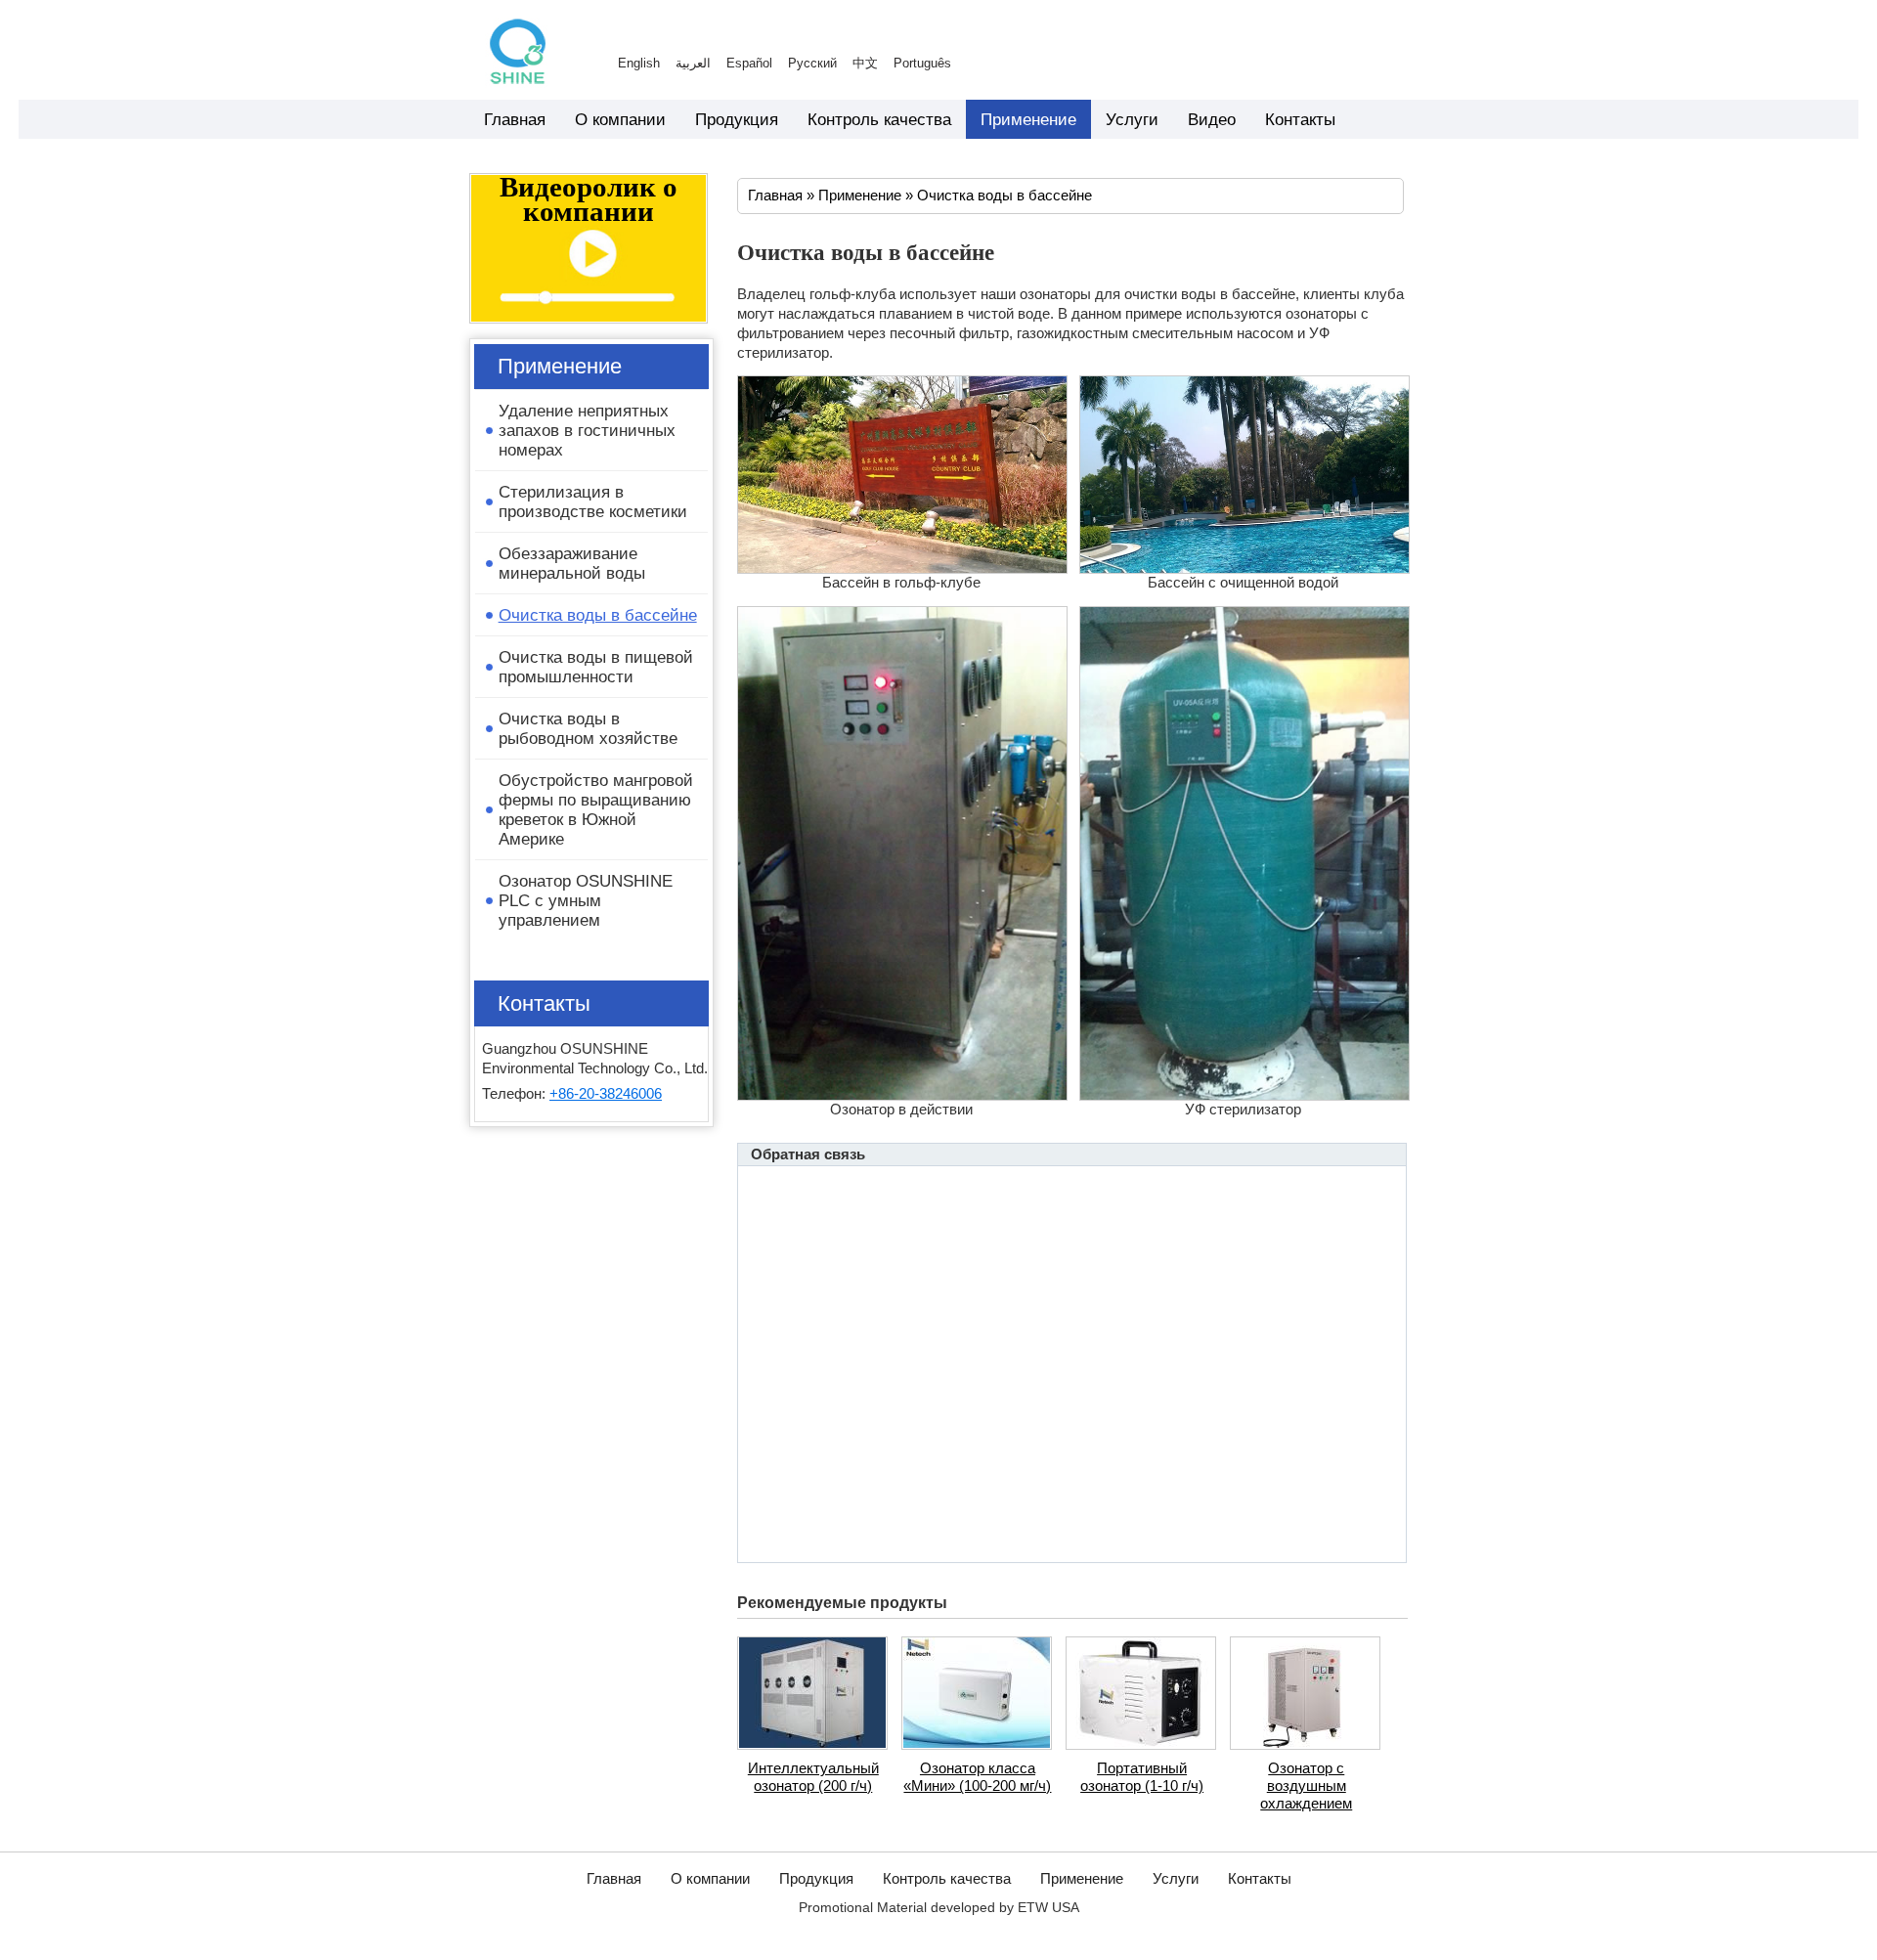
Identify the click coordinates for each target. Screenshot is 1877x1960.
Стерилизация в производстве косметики (593, 501)
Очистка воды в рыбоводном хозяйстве (588, 728)
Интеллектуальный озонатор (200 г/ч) (813, 1777)
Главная (777, 196)
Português (922, 63)
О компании (710, 1879)
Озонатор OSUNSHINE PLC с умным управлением (586, 900)
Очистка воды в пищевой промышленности (596, 667)
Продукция (816, 1879)
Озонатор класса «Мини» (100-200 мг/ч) (977, 1777)
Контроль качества (947, 1879)
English (639, 63)
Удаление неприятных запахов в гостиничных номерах (587, 430)
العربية (693, 63)
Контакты (544, 1003)
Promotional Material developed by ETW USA (939, 1908)
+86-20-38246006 (606, 1094)
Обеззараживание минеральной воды (572, 563)
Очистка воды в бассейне (1004, 196)
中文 (865, 63)
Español (749, 63)
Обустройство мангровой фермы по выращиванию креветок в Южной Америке (596, 809)
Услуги (1176, 1879)
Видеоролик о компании (589, 201)
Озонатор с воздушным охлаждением (1306, 1786)
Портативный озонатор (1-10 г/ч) (1142, 1777)
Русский (812, 63)
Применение (860, 196)
